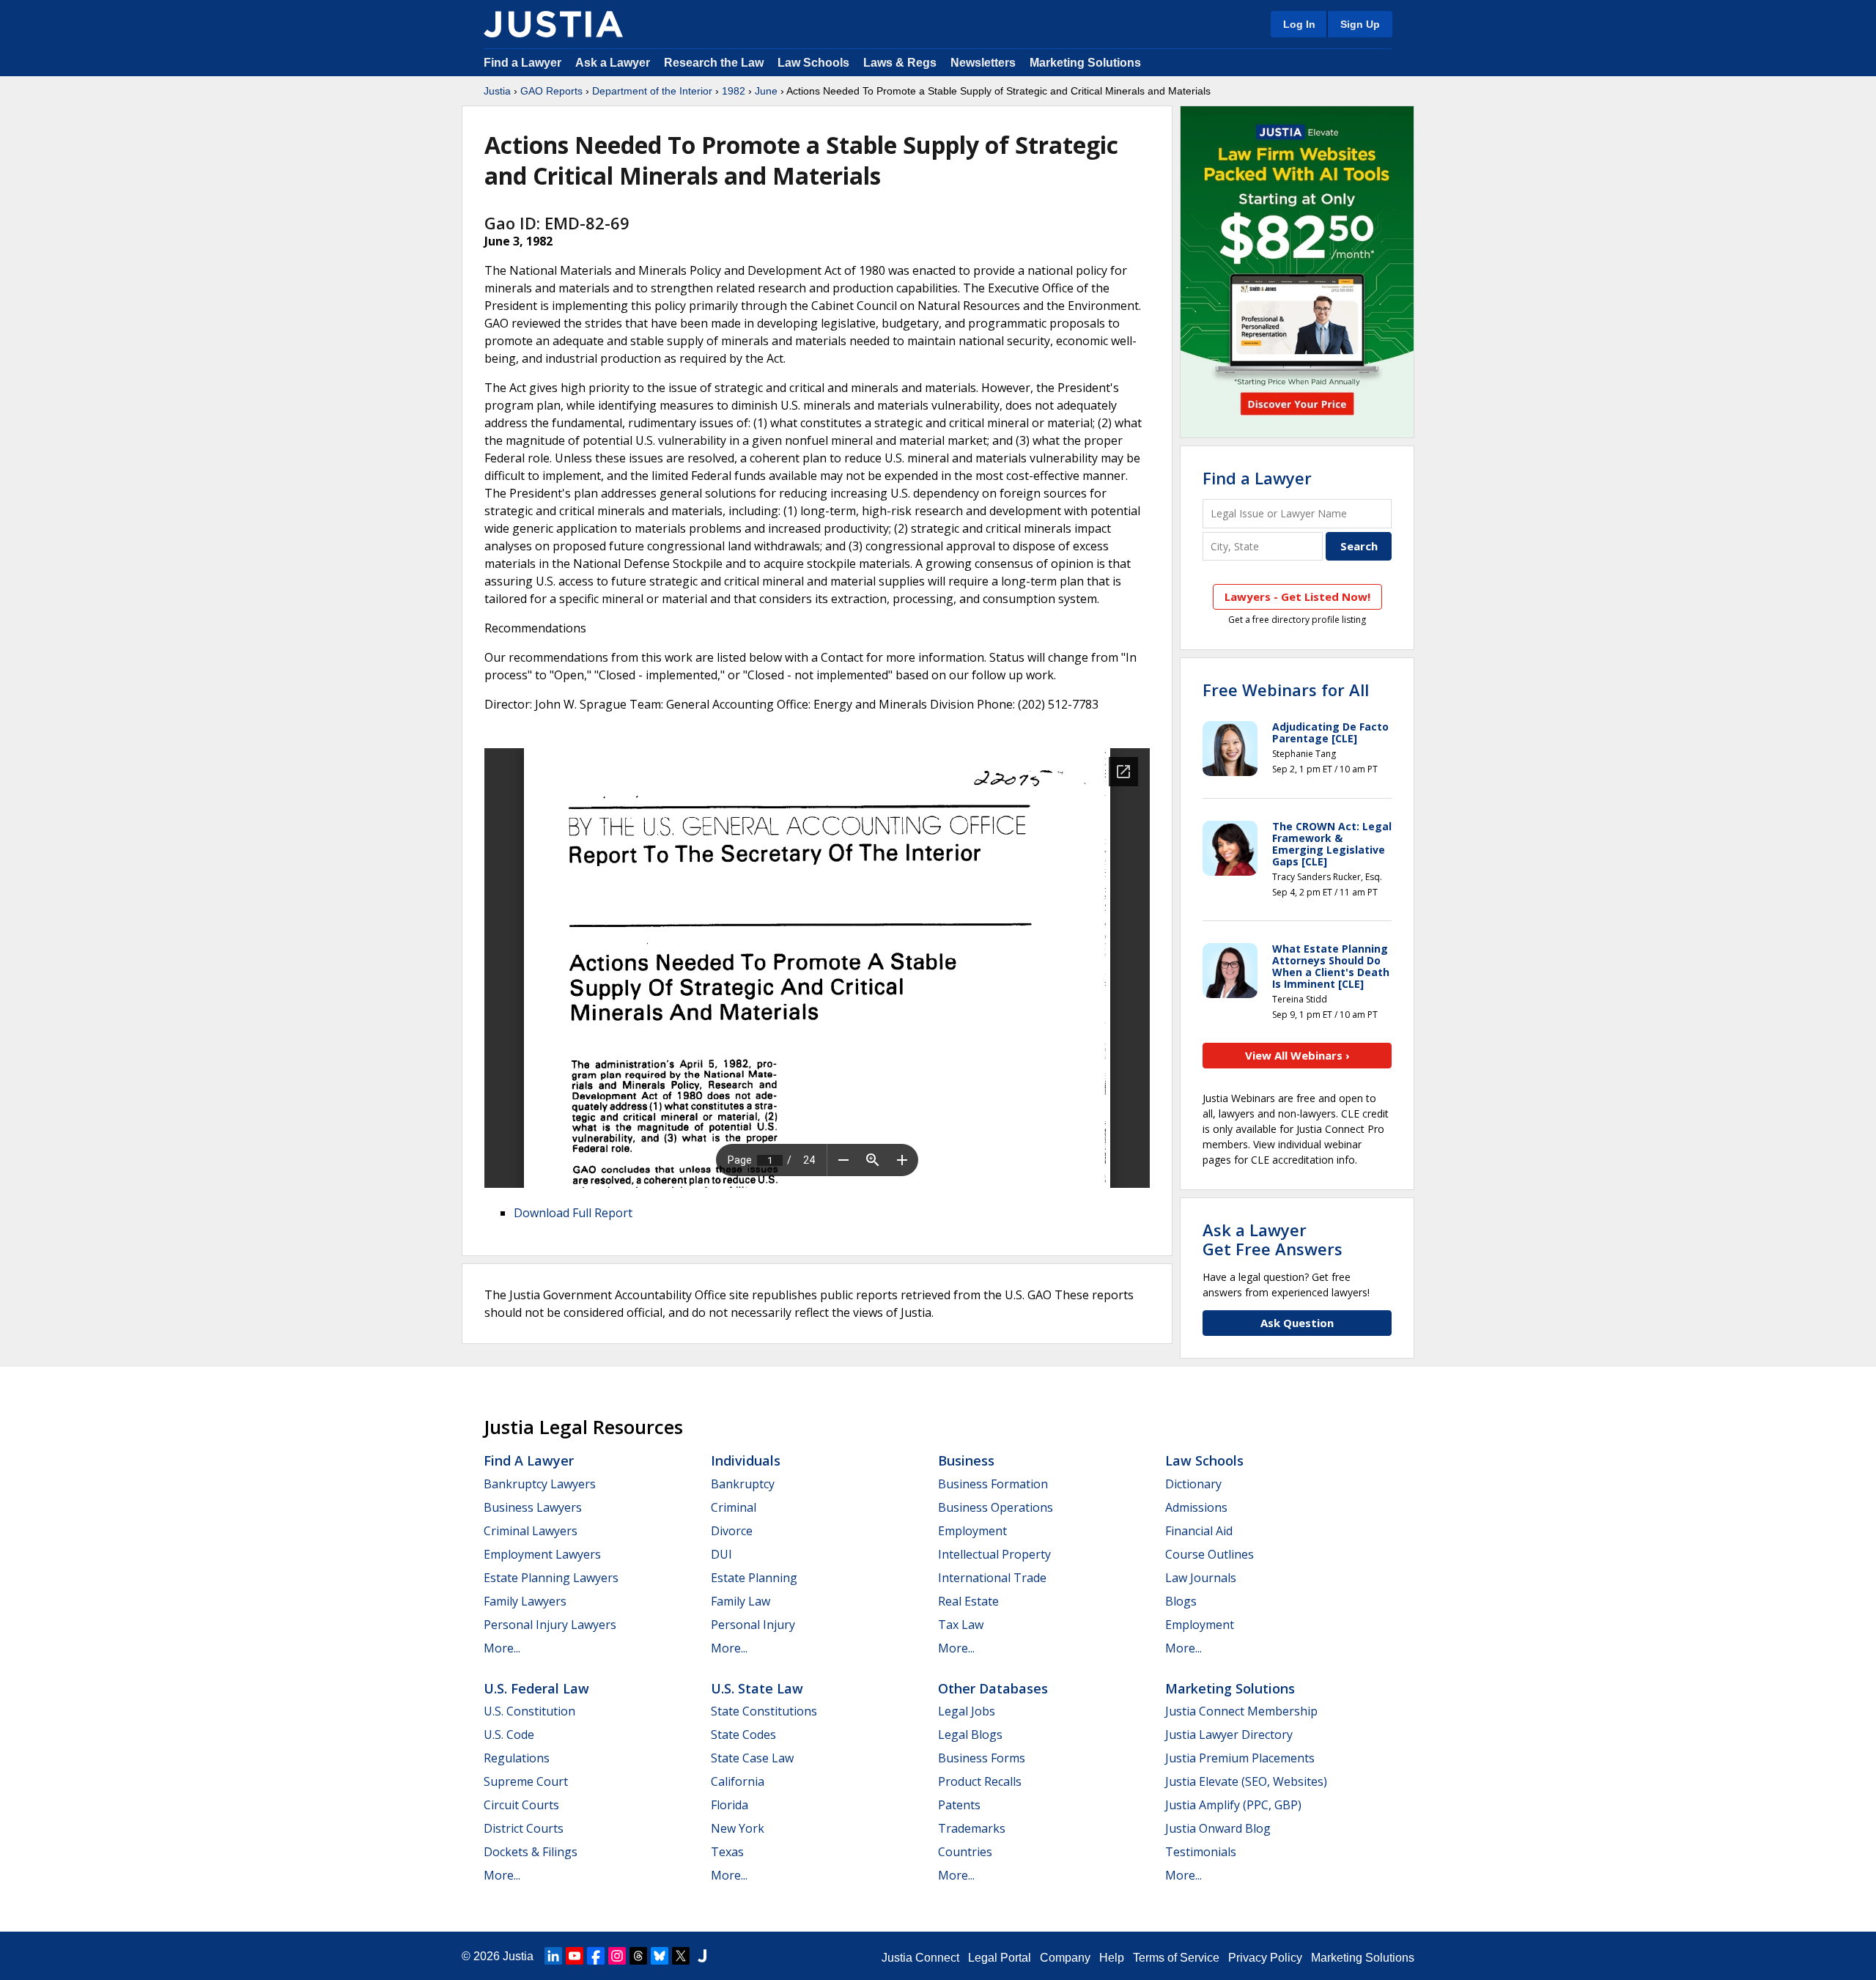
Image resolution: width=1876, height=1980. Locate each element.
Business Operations (996, 1507)
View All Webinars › (1297, 1055)
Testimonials (1201, 1852)
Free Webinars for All (1286, 690)
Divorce (732, 1531)
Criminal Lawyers (531, 1531)
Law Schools (813, 63)
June (766, 91)
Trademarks (972, 1828)
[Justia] (553, 24)
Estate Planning (754, 1578)
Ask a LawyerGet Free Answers (1273, 1239)
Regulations (517, 1758)
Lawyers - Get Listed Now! (1297, 596)
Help (1112, 1958)
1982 (734, 91)
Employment (972, 1531)
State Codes (743, 1735)
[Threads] (638, 1956)
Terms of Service (1176, 1958)
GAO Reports (551, 91)
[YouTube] (575, 1956)
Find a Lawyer (522, 63)
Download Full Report (573, 1213)
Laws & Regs (900, 63)
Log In (1299, 24)
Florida (730, 1805)
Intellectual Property (994, 1554)
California (738, 1781)
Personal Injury (753, 1625)
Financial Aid (1199, 1531)
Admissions (1196, 1507)
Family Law (741, 1601)
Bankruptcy (743, 1484)
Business (966, 1460)
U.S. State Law (757, 1688)
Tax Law (961, 1625)
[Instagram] (617, 1956)
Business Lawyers (533, 1507)
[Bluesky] (660, 1956)
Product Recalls (980, 1781)
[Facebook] (596, 1956)
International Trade (992, 1578)
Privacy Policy (1265, 1958)
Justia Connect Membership (1241, 1711)
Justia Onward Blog (1218, 1828)
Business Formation (993, 1484)
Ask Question (1297, 1323)
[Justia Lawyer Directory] (702, 1956)
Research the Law (714, 63)
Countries (965, 1852)
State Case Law (752, 1758)
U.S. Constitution (529, 1711)
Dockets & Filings (531, 1852)
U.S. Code (509, 1735)
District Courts (524, 1828)
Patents (959, 1805)
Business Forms (982, 1758)
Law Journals (1201, 1578)
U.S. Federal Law (536, 1688)
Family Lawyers (525, 1601)
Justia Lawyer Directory (1229, 1735)
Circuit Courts (521, 1805)
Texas (727, 1852)
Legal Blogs (970, 1735)
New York (738, 1828)
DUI (721, 1554)
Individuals (746, 1460)
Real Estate (968, 1601)
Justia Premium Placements (1240, 1758)
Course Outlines (1210, 1554)
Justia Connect (920, 1958)
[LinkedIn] (553, 1956)
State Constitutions (764, 1711)
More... (502, 1648)
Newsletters (983, 63)
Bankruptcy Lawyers (540, 1484)
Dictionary (1193, 1484)
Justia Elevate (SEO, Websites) (1246, 1781)
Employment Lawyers (542, 1554)
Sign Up (1360, 24)
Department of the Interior (652, 91)
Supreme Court (526, 1781)
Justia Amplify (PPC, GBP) (1233, 1805)
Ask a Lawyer (614, 63)
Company (1065, 1958)
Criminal (734, 1507)
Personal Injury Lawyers (550, 1625)
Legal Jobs (967, 1711)
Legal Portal (1000, 1958)
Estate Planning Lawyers (551, 1578)
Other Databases (993, 1688)
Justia (497, 91)
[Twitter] (681, 1956)
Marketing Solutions (1085, 63)
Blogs (1181, 1601)
